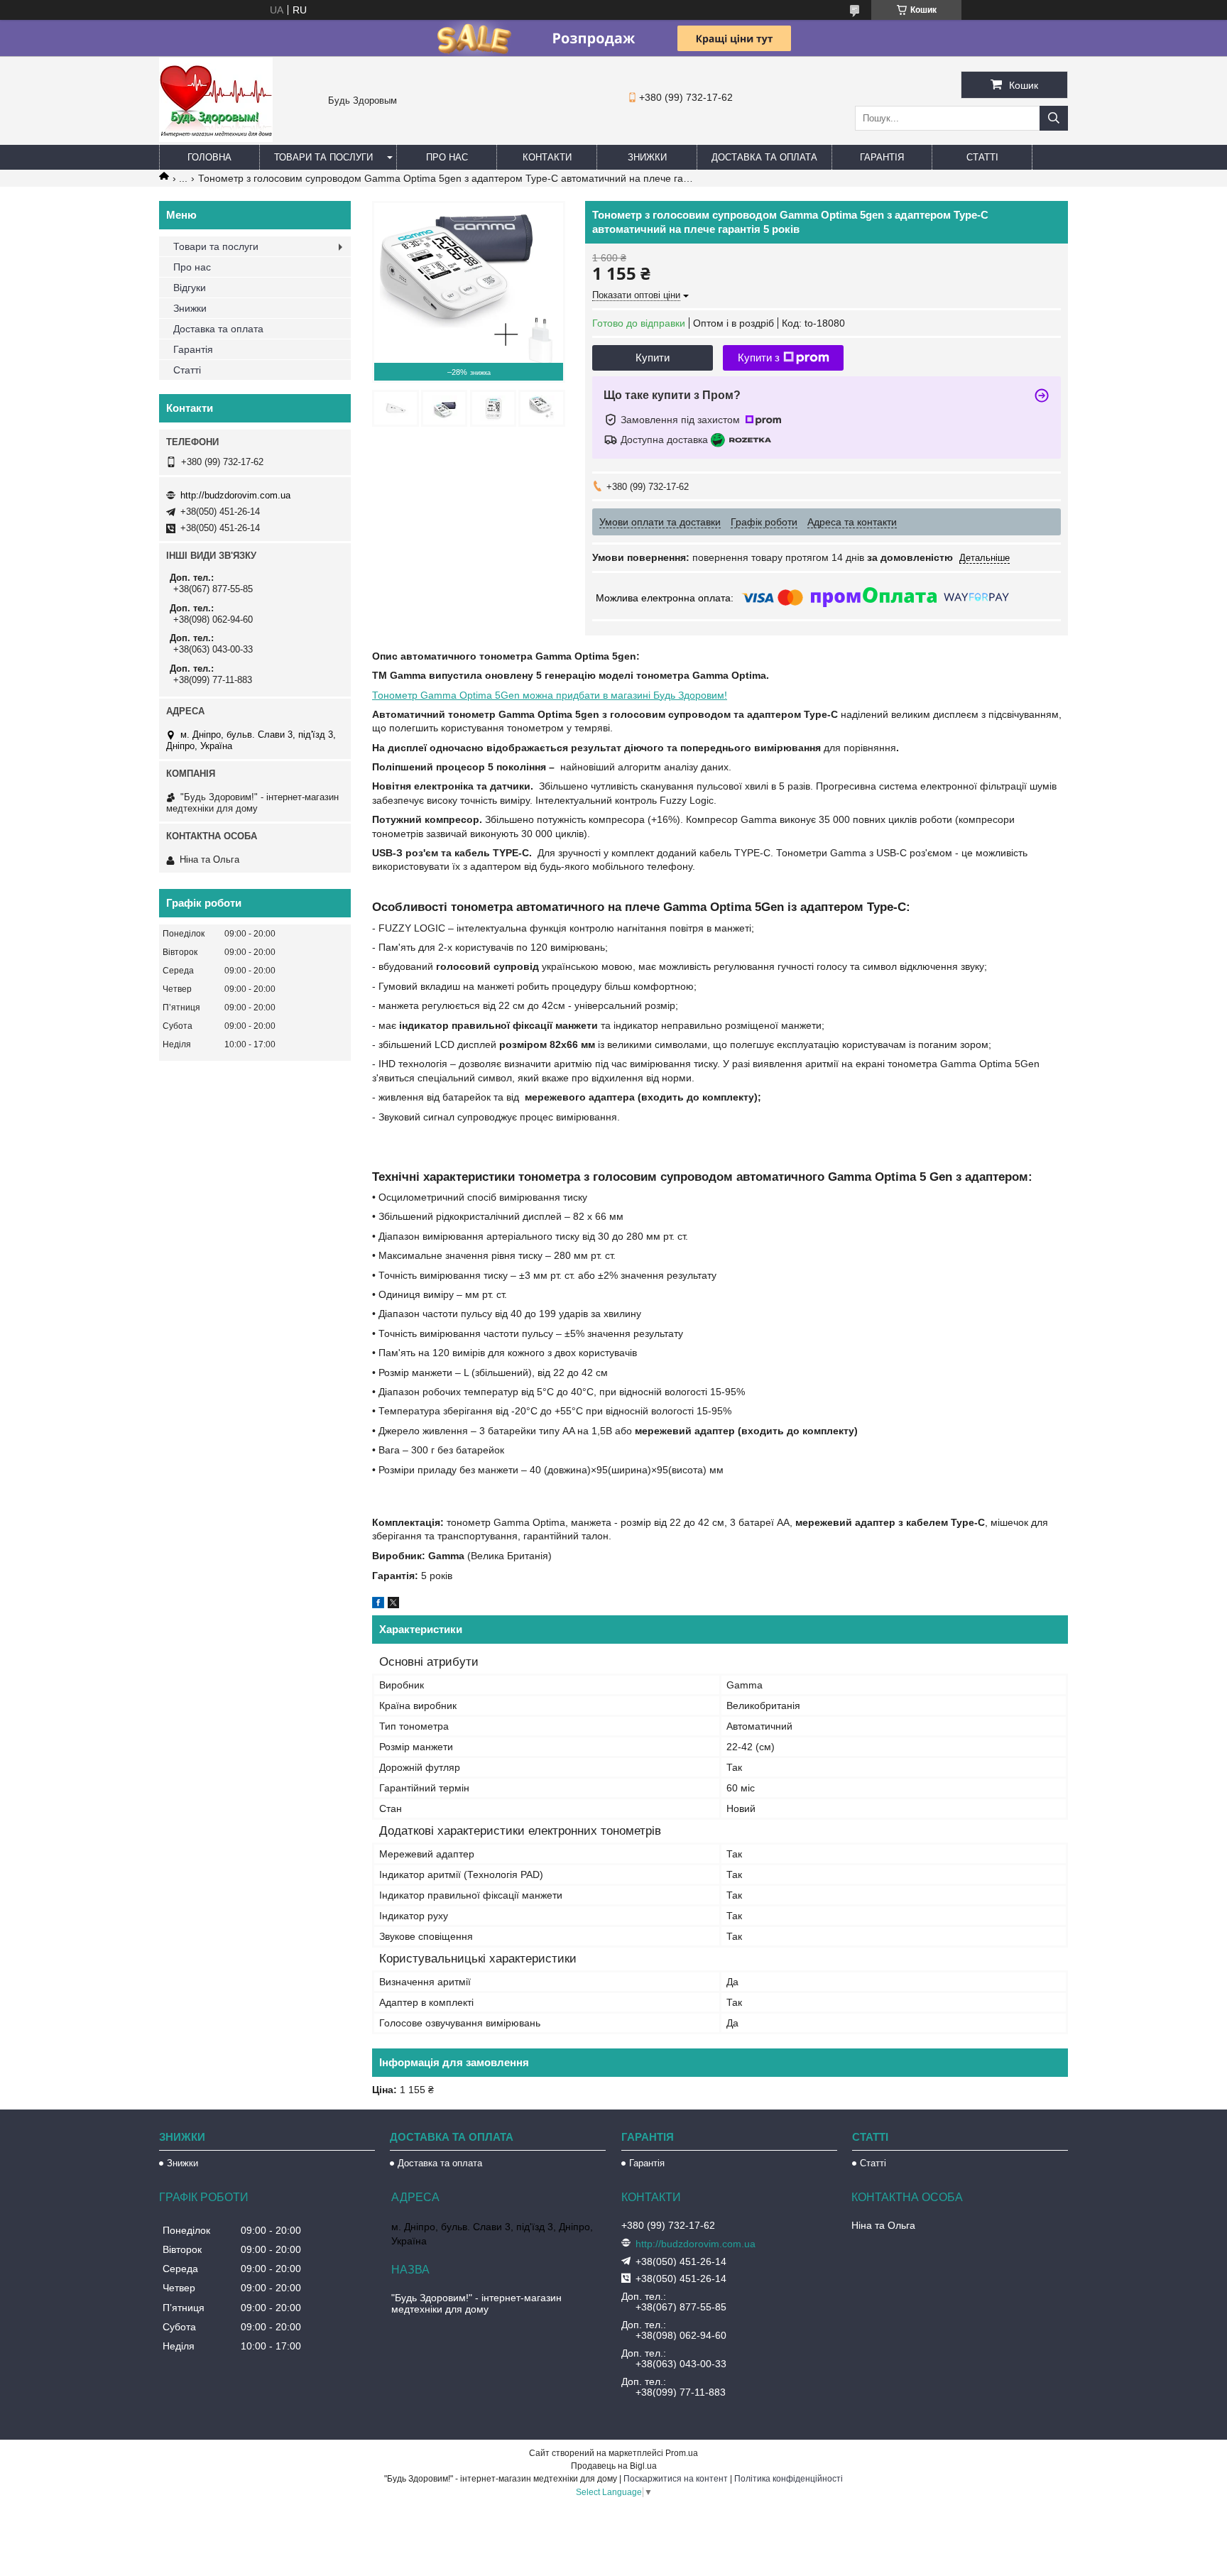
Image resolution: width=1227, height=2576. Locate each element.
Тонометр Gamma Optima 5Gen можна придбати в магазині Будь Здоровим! (550, 695)
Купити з (759, 358)
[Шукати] (1054, 118)
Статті (982, 157)
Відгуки (190, 288)
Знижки (647, 157)
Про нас (447, 157)
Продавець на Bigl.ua (614, 2466)
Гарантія (882, 157)
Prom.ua (682, 2453)
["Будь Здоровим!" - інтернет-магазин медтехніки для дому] (216, 138)
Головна (209, 157)
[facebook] (378, 1605)
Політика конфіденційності (789, 2479)
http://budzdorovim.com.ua (235, 495)
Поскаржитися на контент (676, 2479)
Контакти (547, 157)
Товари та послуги (323, 157)
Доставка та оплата (764, 157)
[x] (393, 1605)
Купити (653, 358)
